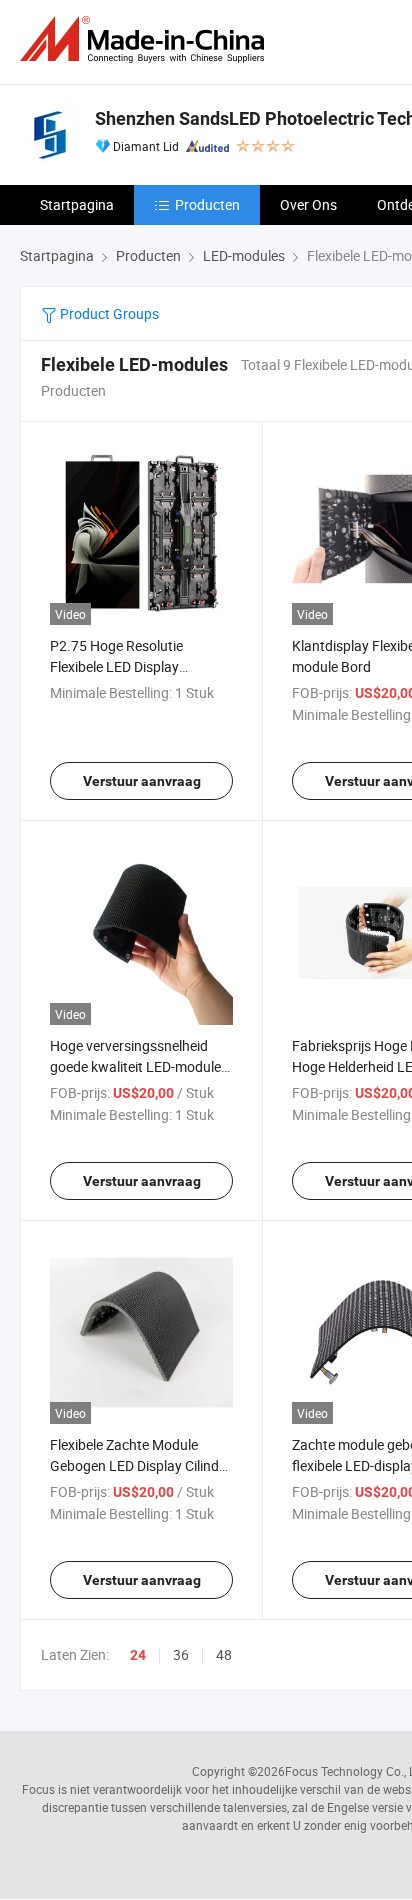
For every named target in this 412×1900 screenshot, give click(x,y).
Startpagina (77, 204)
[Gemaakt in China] (146, 39)
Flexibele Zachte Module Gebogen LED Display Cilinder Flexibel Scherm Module (140, 1465)
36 (181, 1654)
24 (138, 1655)
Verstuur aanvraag (142, 781)
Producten (207, 204)
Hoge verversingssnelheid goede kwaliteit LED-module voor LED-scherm (135, 1066)
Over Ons (308, 204)
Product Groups (108, 313)
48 (224, 1654)
